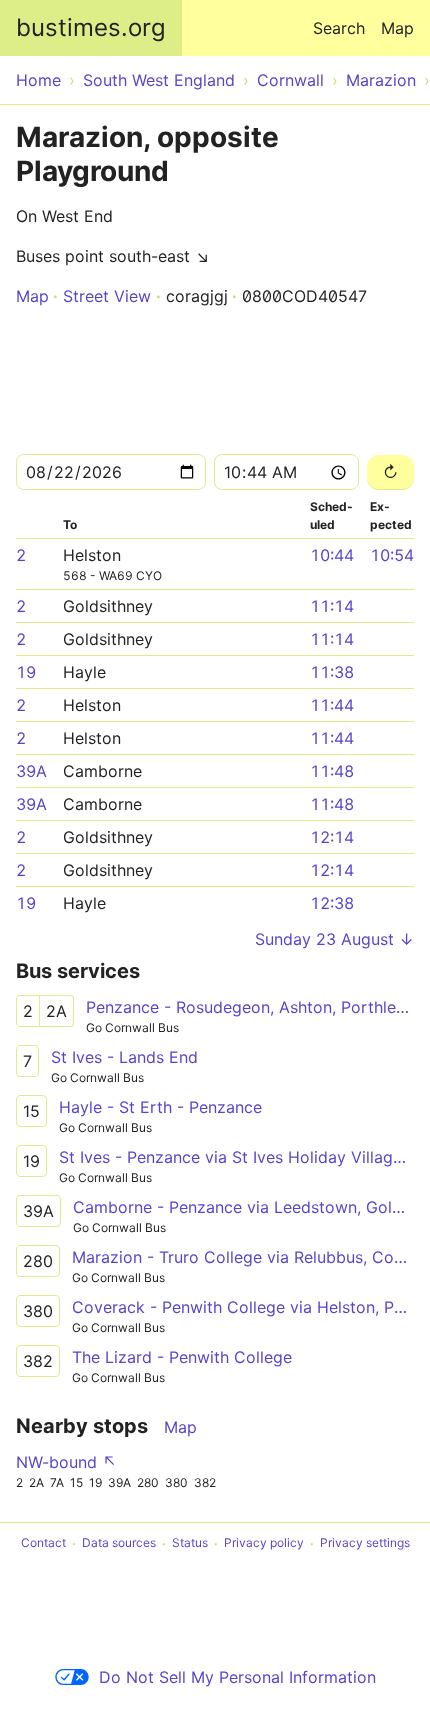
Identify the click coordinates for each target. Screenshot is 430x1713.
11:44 (332, 705)
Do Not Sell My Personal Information (237, 1677)
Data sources (119, 1543)
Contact (43, 1543)
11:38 (332, 672)
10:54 (392, 555)
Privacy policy (264, 1543)
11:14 (332, 606)
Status (190, 1543)
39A (31, 771)
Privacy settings (365, 1543)
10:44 (332, 555)
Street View (107, 296)
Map (397, 28)
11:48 (332, 771)
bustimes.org (91, 27)
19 (26, 672)
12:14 (332, 837)
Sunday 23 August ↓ (334, 939)
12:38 (332, 903)
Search (339, 28)
